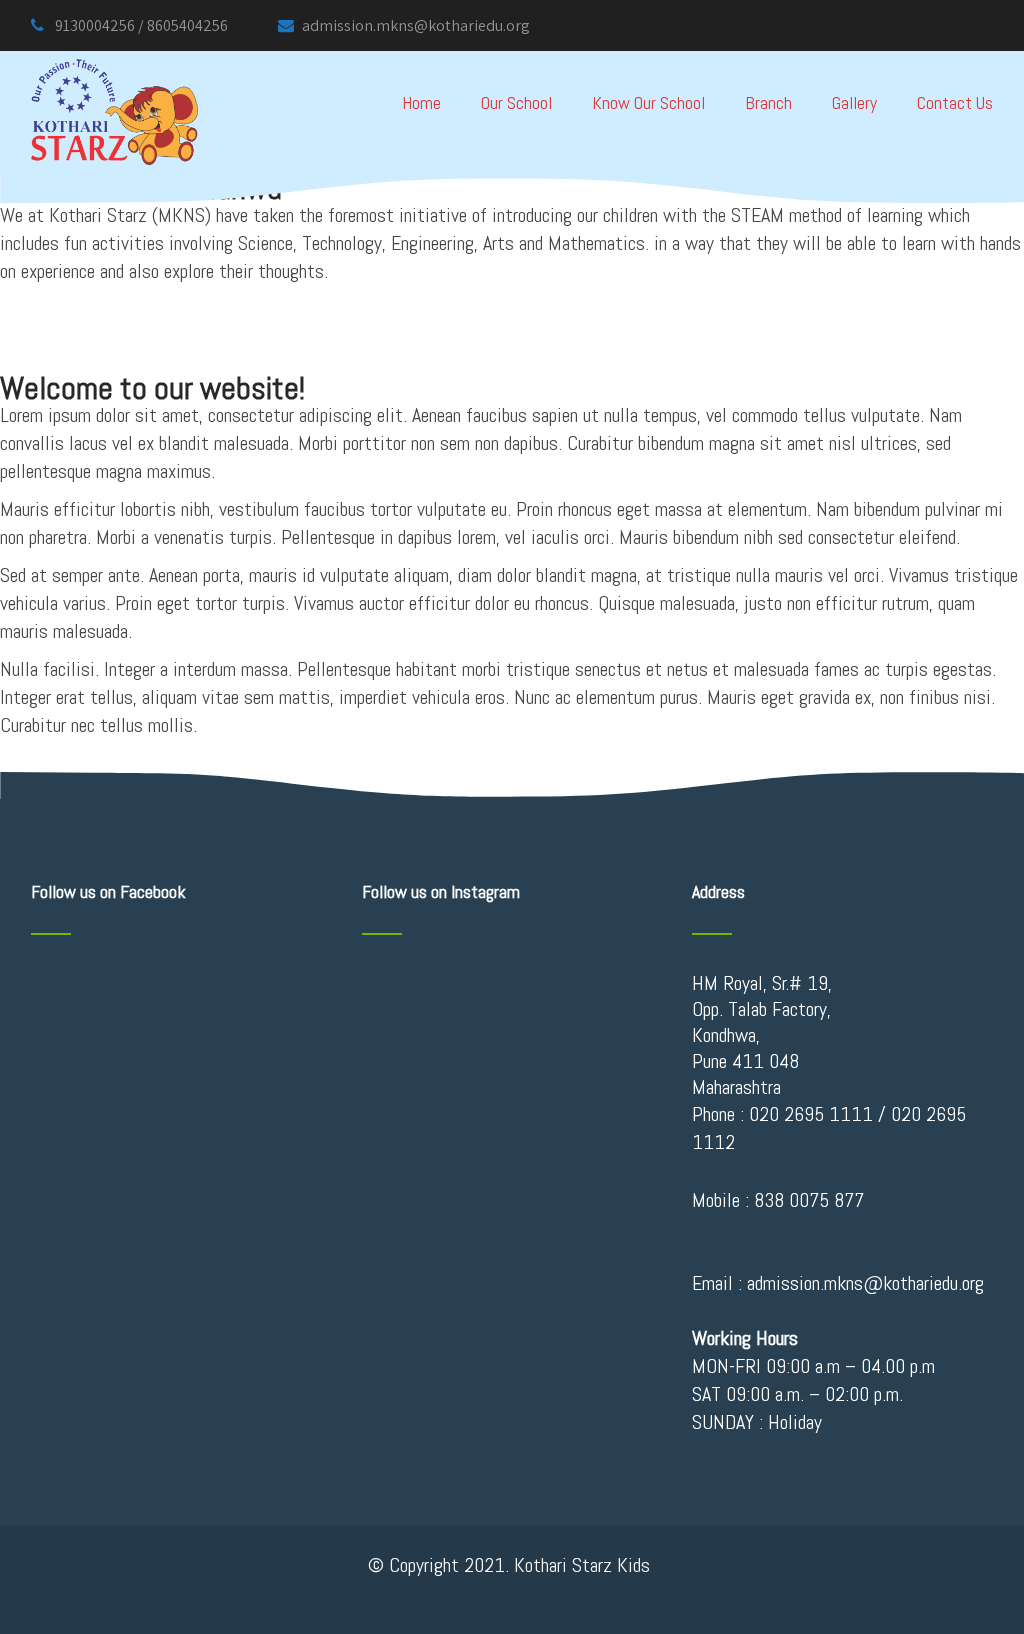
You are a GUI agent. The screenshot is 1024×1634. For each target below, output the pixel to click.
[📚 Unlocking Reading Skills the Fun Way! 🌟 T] (415, 1040)
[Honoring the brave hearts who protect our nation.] (415, 1014)
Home (421, 102)
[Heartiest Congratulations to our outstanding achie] (415, 1066)
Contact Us (955, 102)
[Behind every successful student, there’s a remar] (608, 1040)
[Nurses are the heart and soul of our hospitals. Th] (608, 1066)
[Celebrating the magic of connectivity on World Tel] (608, 1014)
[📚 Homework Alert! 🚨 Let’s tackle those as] (608, 988)
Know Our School (648, 102)
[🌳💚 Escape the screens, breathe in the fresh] (512, 988)
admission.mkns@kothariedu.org (416, 25)
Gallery (854, 102)
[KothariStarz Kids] (114, 64)
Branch (768, 102)
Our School (516, 102)
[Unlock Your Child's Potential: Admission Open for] (512, 1040)
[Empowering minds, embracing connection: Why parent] (415, 988)
